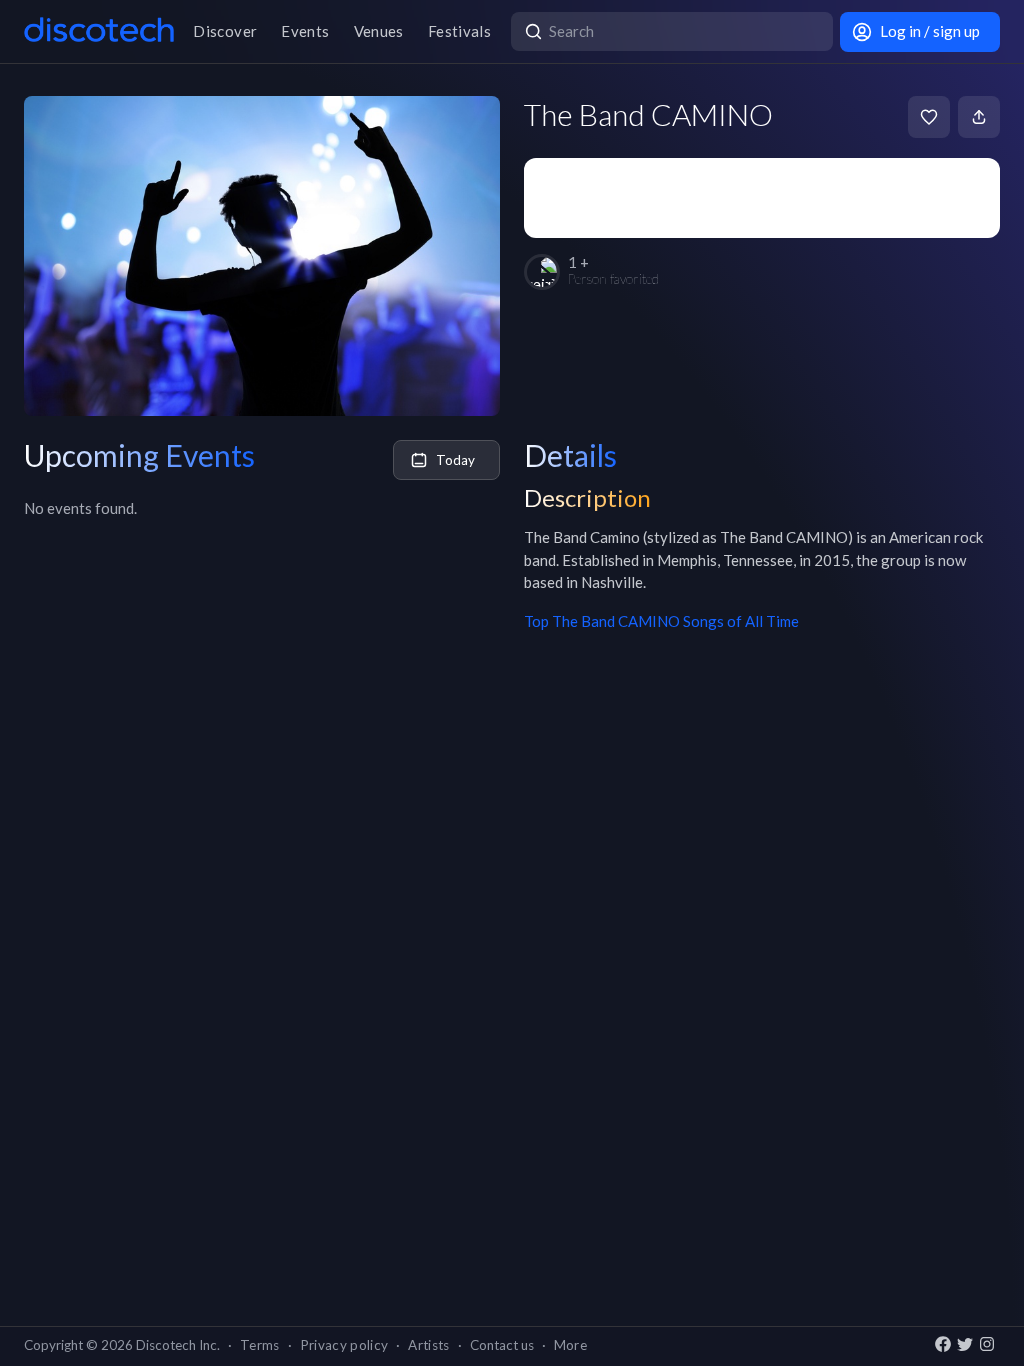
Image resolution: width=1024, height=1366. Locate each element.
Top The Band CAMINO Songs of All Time (661, 621)
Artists (428, 1345)
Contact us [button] (502, 1345)
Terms (260, 1345)
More (570, 1345)
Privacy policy (344, 1345)
